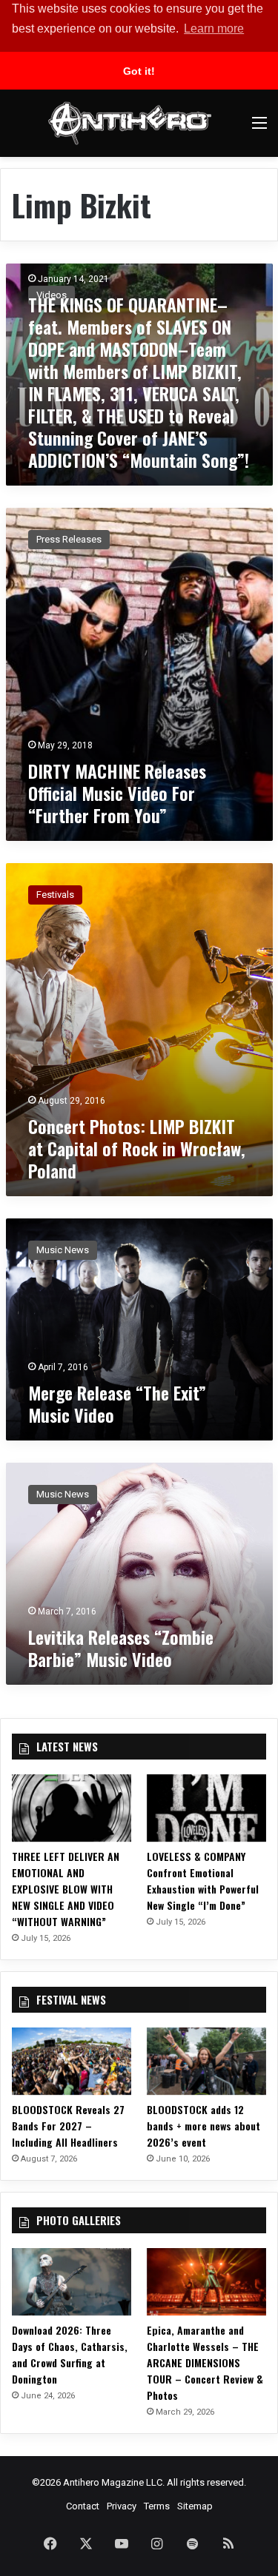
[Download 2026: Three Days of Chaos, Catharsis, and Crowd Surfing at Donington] (72, 2282)
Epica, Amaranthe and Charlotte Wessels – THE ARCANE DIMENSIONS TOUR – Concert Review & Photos (205, 2362)
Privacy (122, 2506)
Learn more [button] (214, 28)
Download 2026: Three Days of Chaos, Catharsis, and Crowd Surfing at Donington (70, 2354)
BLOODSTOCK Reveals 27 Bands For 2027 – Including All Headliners (68, 2126)
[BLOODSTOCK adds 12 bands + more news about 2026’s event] (206, 2061)
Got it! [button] (139, 71)
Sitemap (195, 2506)
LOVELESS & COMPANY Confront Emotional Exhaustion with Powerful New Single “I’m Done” (203, 1881)
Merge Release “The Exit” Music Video (117, 1403)
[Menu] (259, 128)
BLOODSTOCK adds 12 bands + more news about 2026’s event (203, 2126)
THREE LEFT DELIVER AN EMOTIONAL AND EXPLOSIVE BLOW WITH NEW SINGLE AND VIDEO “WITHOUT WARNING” (66, 1889)
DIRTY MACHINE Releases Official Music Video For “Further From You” (117, 793)
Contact (83, 2506)
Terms (157, 2506)
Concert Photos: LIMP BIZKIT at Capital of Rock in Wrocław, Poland (137, 1148)
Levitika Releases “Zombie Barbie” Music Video (121, 1648)
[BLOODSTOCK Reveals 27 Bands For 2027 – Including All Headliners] (72, 2061)
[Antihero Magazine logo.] (130, 123)
